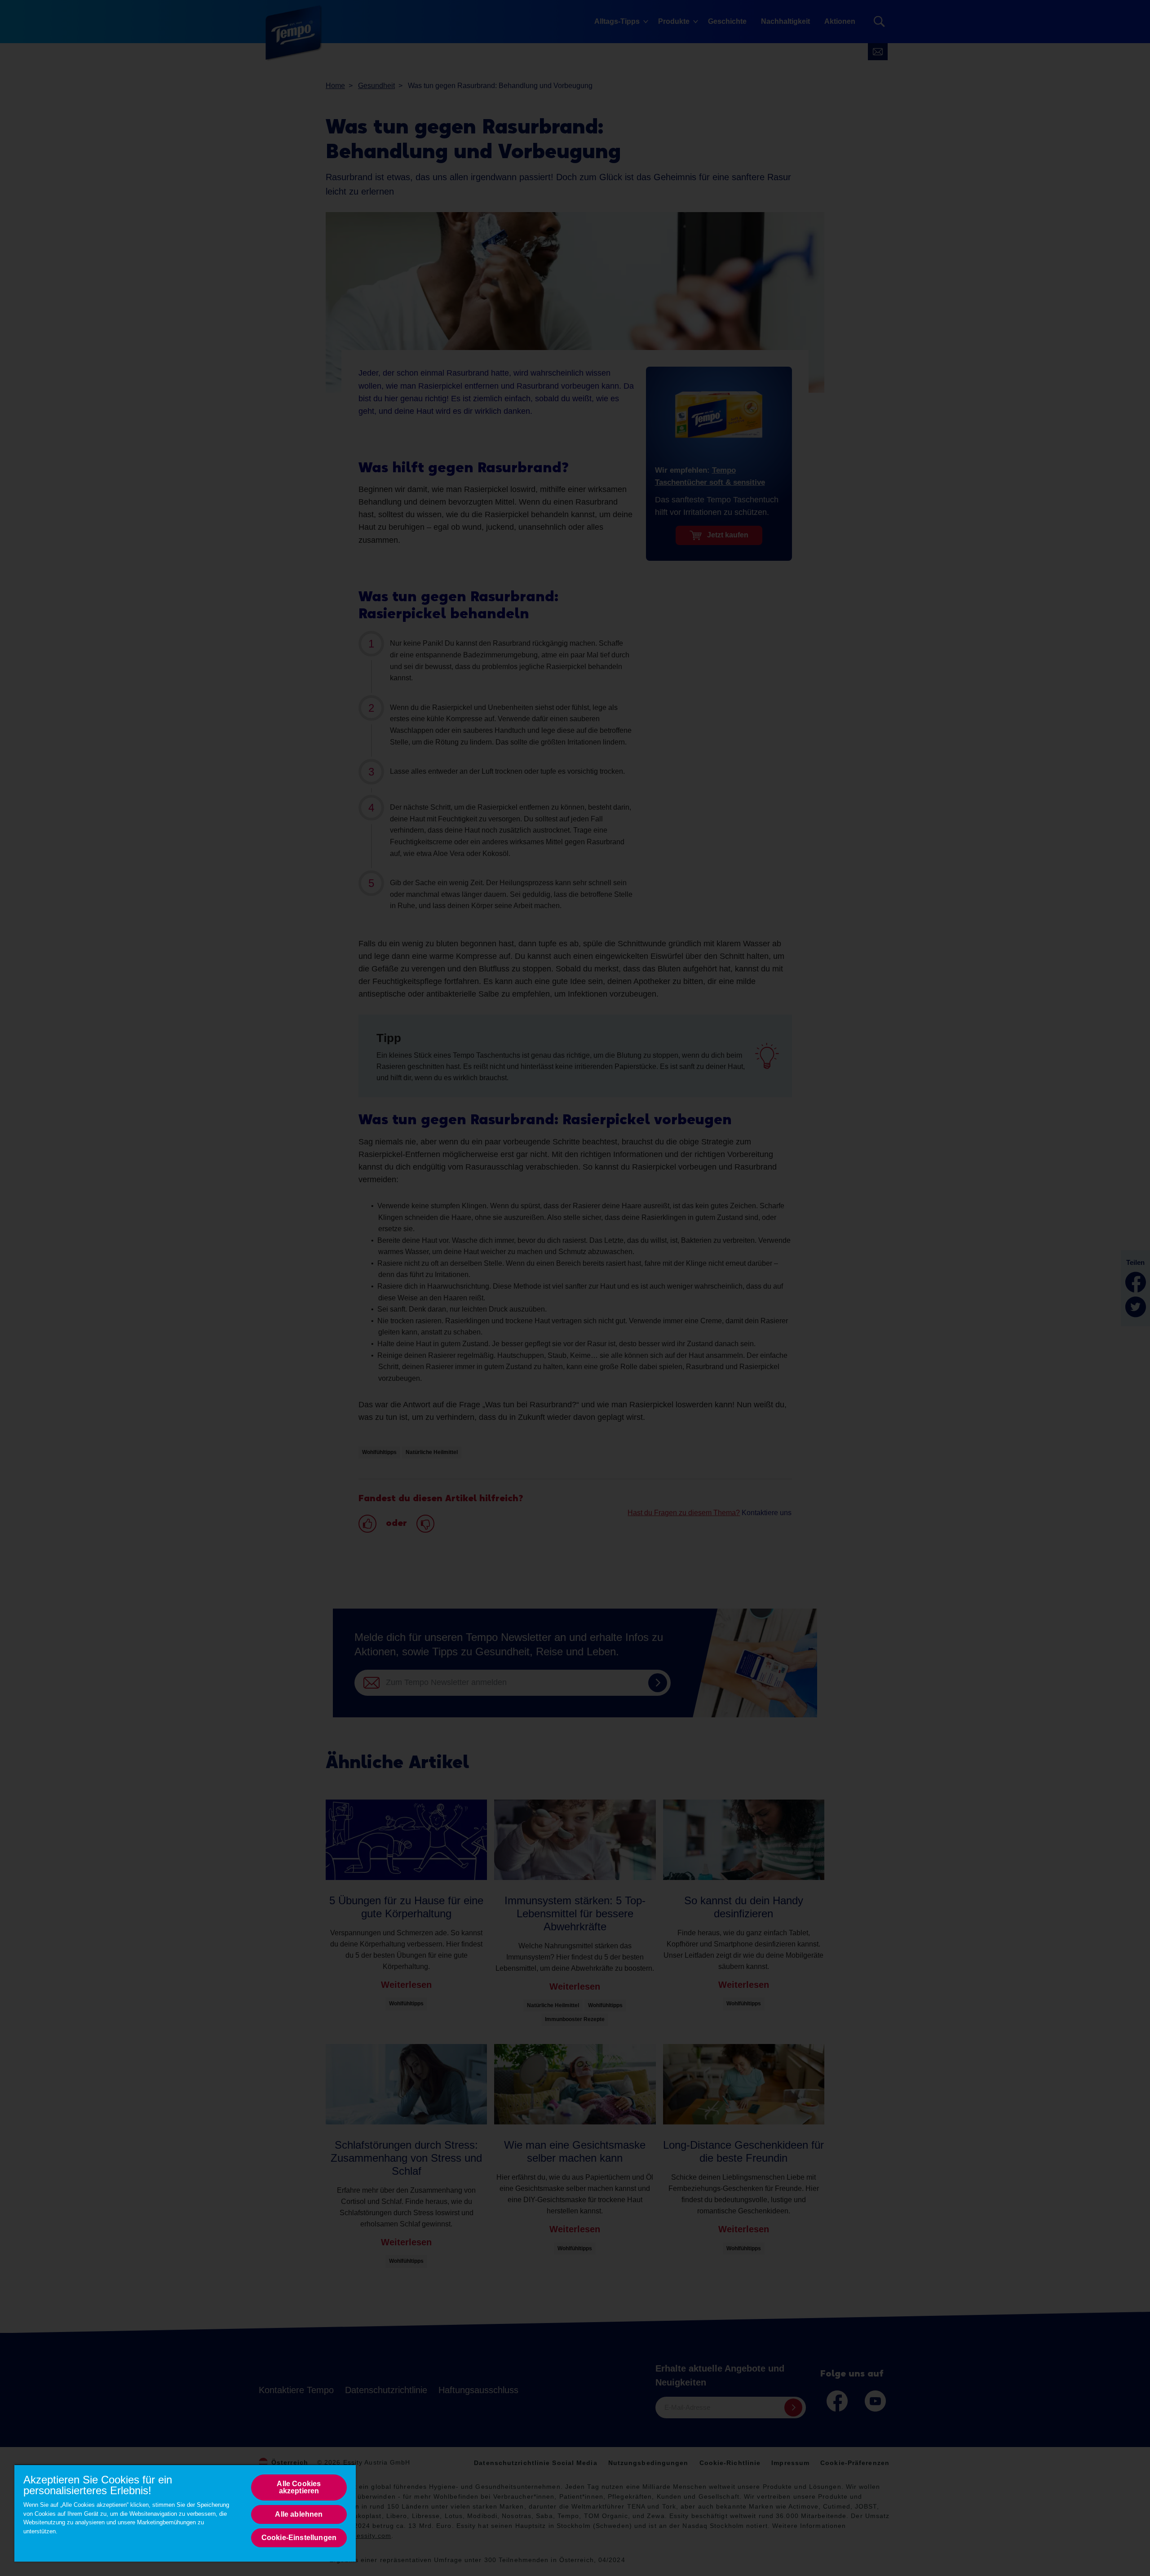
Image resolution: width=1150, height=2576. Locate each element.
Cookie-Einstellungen (299, 2538)
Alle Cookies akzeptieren (299, 2487)
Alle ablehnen (299, 2514)
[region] (185, 2513)
